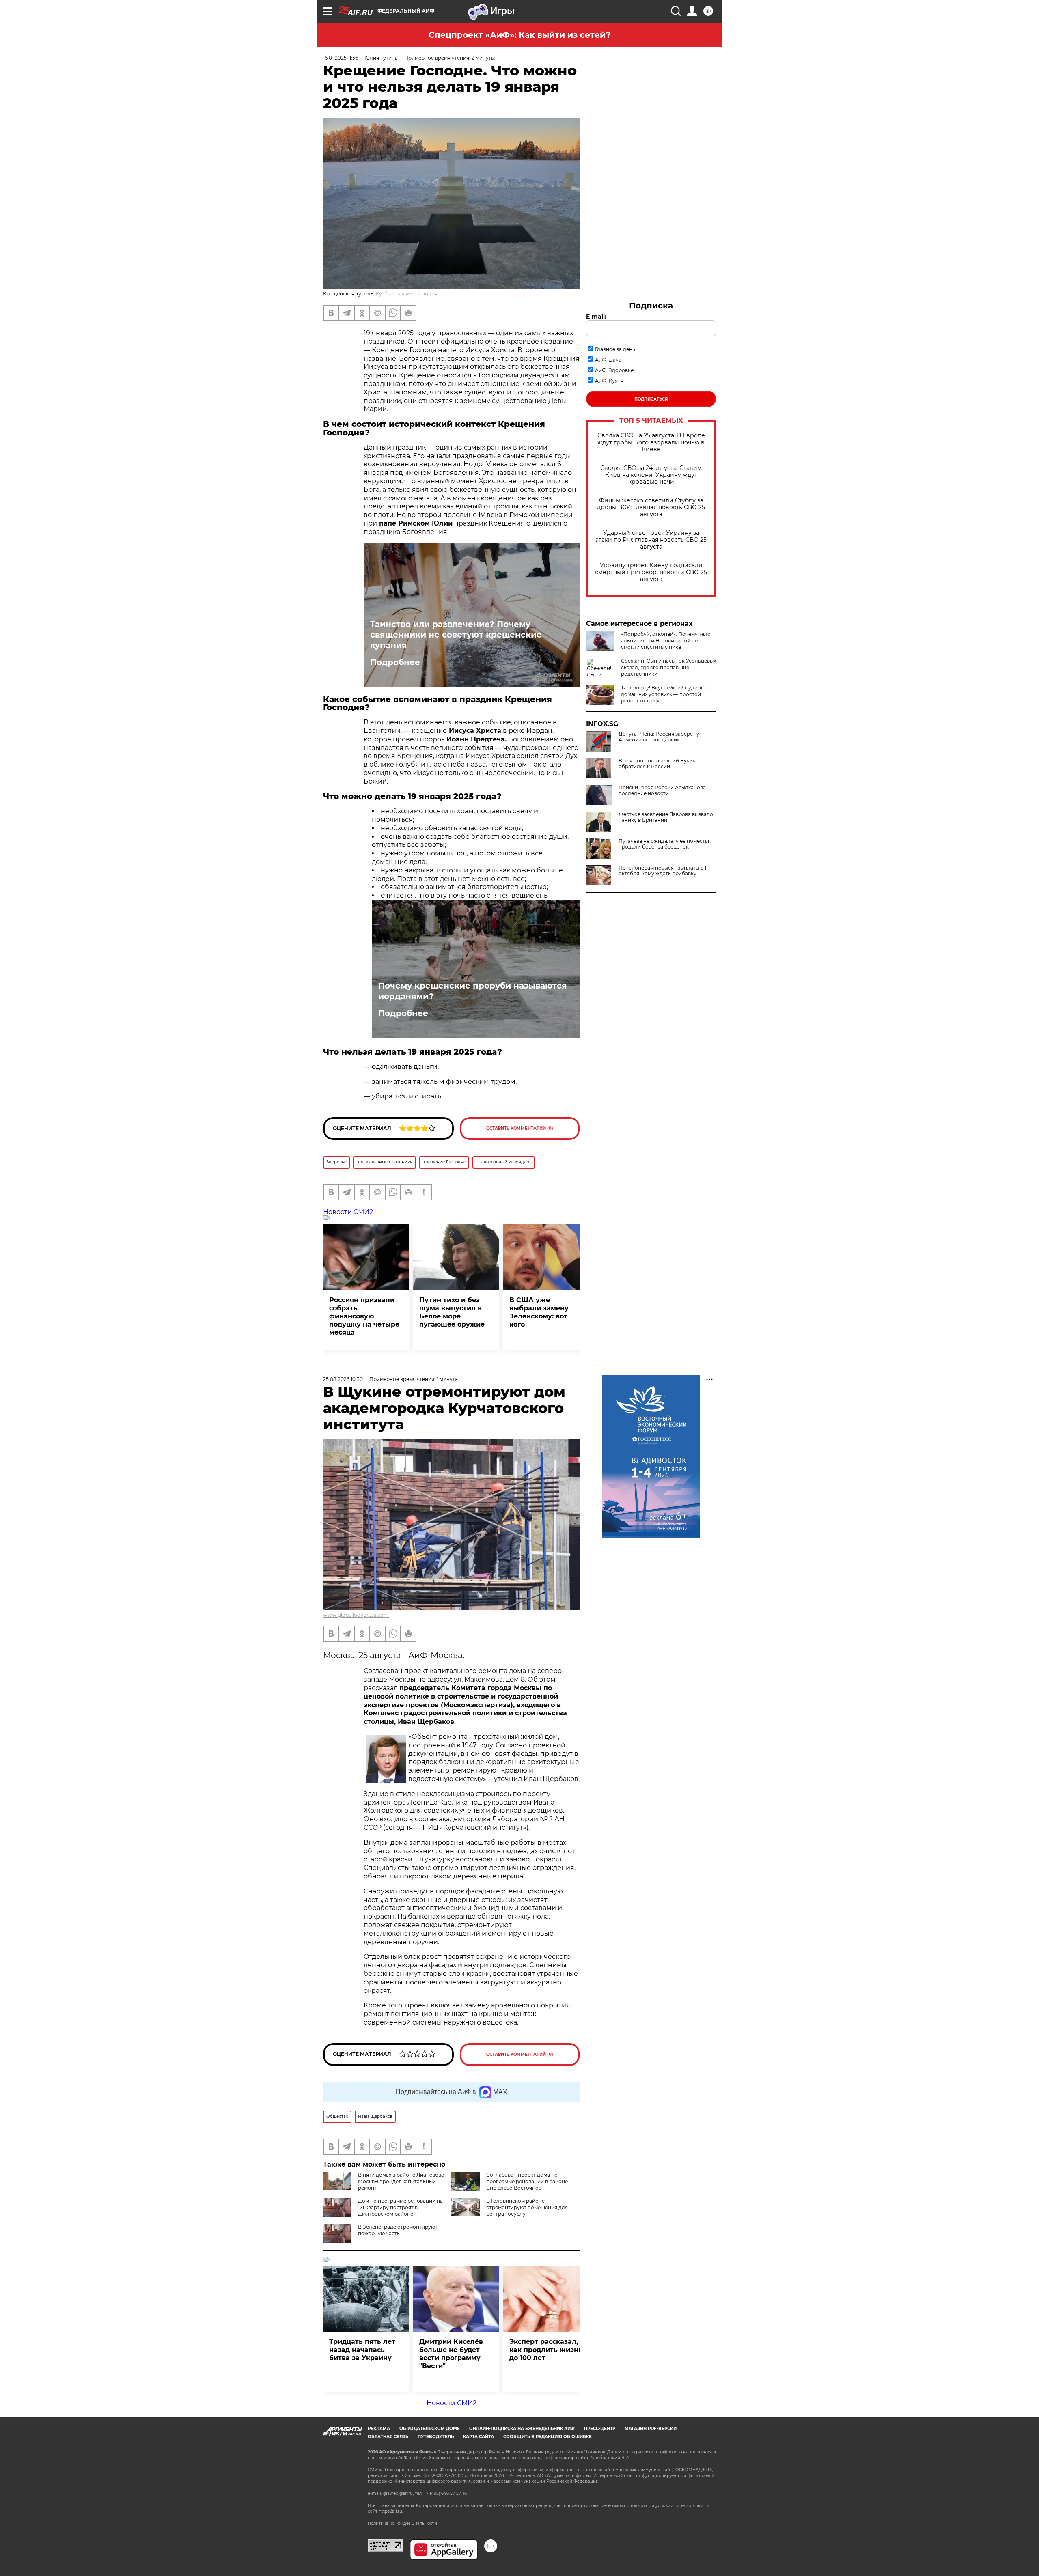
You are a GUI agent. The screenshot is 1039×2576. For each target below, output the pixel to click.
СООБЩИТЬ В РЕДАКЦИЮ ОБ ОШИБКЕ (548, 2437)
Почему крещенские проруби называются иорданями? (473, 991)
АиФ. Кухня (609, 381)
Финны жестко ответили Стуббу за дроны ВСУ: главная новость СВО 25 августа (651, 507)
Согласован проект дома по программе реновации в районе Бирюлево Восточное (527, 2181)
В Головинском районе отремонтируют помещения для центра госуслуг (527, 2207)
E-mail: (596, 317)
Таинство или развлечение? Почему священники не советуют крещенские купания (456, 635)
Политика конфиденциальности (402, 2523)
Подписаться (651, 399)
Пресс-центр (600, 2428)
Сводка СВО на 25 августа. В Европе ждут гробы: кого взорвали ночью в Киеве (651, 443)
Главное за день (615, 349)
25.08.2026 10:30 (343, 1379)
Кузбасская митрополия (407, 294)
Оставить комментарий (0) (520, 1128)
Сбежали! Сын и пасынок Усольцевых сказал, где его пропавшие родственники (668, 667)
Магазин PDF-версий (651, 2428)
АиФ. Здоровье (614, 370)
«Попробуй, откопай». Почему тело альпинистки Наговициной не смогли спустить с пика (666, 641)
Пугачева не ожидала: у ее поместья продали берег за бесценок (665, 844)
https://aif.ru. (391, 2511)
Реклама (379, 2428)
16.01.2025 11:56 (341, 58)
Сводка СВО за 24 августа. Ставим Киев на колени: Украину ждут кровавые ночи (651, 475)
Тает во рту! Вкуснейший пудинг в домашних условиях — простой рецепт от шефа (664, 694)
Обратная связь (388, 2437)
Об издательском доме (430, 2428)
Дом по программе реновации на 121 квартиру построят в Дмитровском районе (400, 2207)
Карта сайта (479, 2437)
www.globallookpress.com (356, 1615)
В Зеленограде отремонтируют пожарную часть (398, 2230)
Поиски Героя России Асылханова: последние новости (663, 790)
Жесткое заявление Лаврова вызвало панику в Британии (666, 817)
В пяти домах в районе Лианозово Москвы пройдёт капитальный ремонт (401, 2181)
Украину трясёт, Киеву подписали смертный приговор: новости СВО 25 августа (651, 572)
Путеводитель (436, 2437)
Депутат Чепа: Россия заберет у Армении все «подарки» (659, 737)
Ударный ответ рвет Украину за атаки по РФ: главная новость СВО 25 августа (651, 540)
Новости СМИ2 (348, 1212)
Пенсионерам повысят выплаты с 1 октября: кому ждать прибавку (662, 871)
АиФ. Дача (608, 360)
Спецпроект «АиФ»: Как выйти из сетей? (520, 35)
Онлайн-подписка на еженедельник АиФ (522, 2428)
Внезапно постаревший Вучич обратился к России (657, 764)
